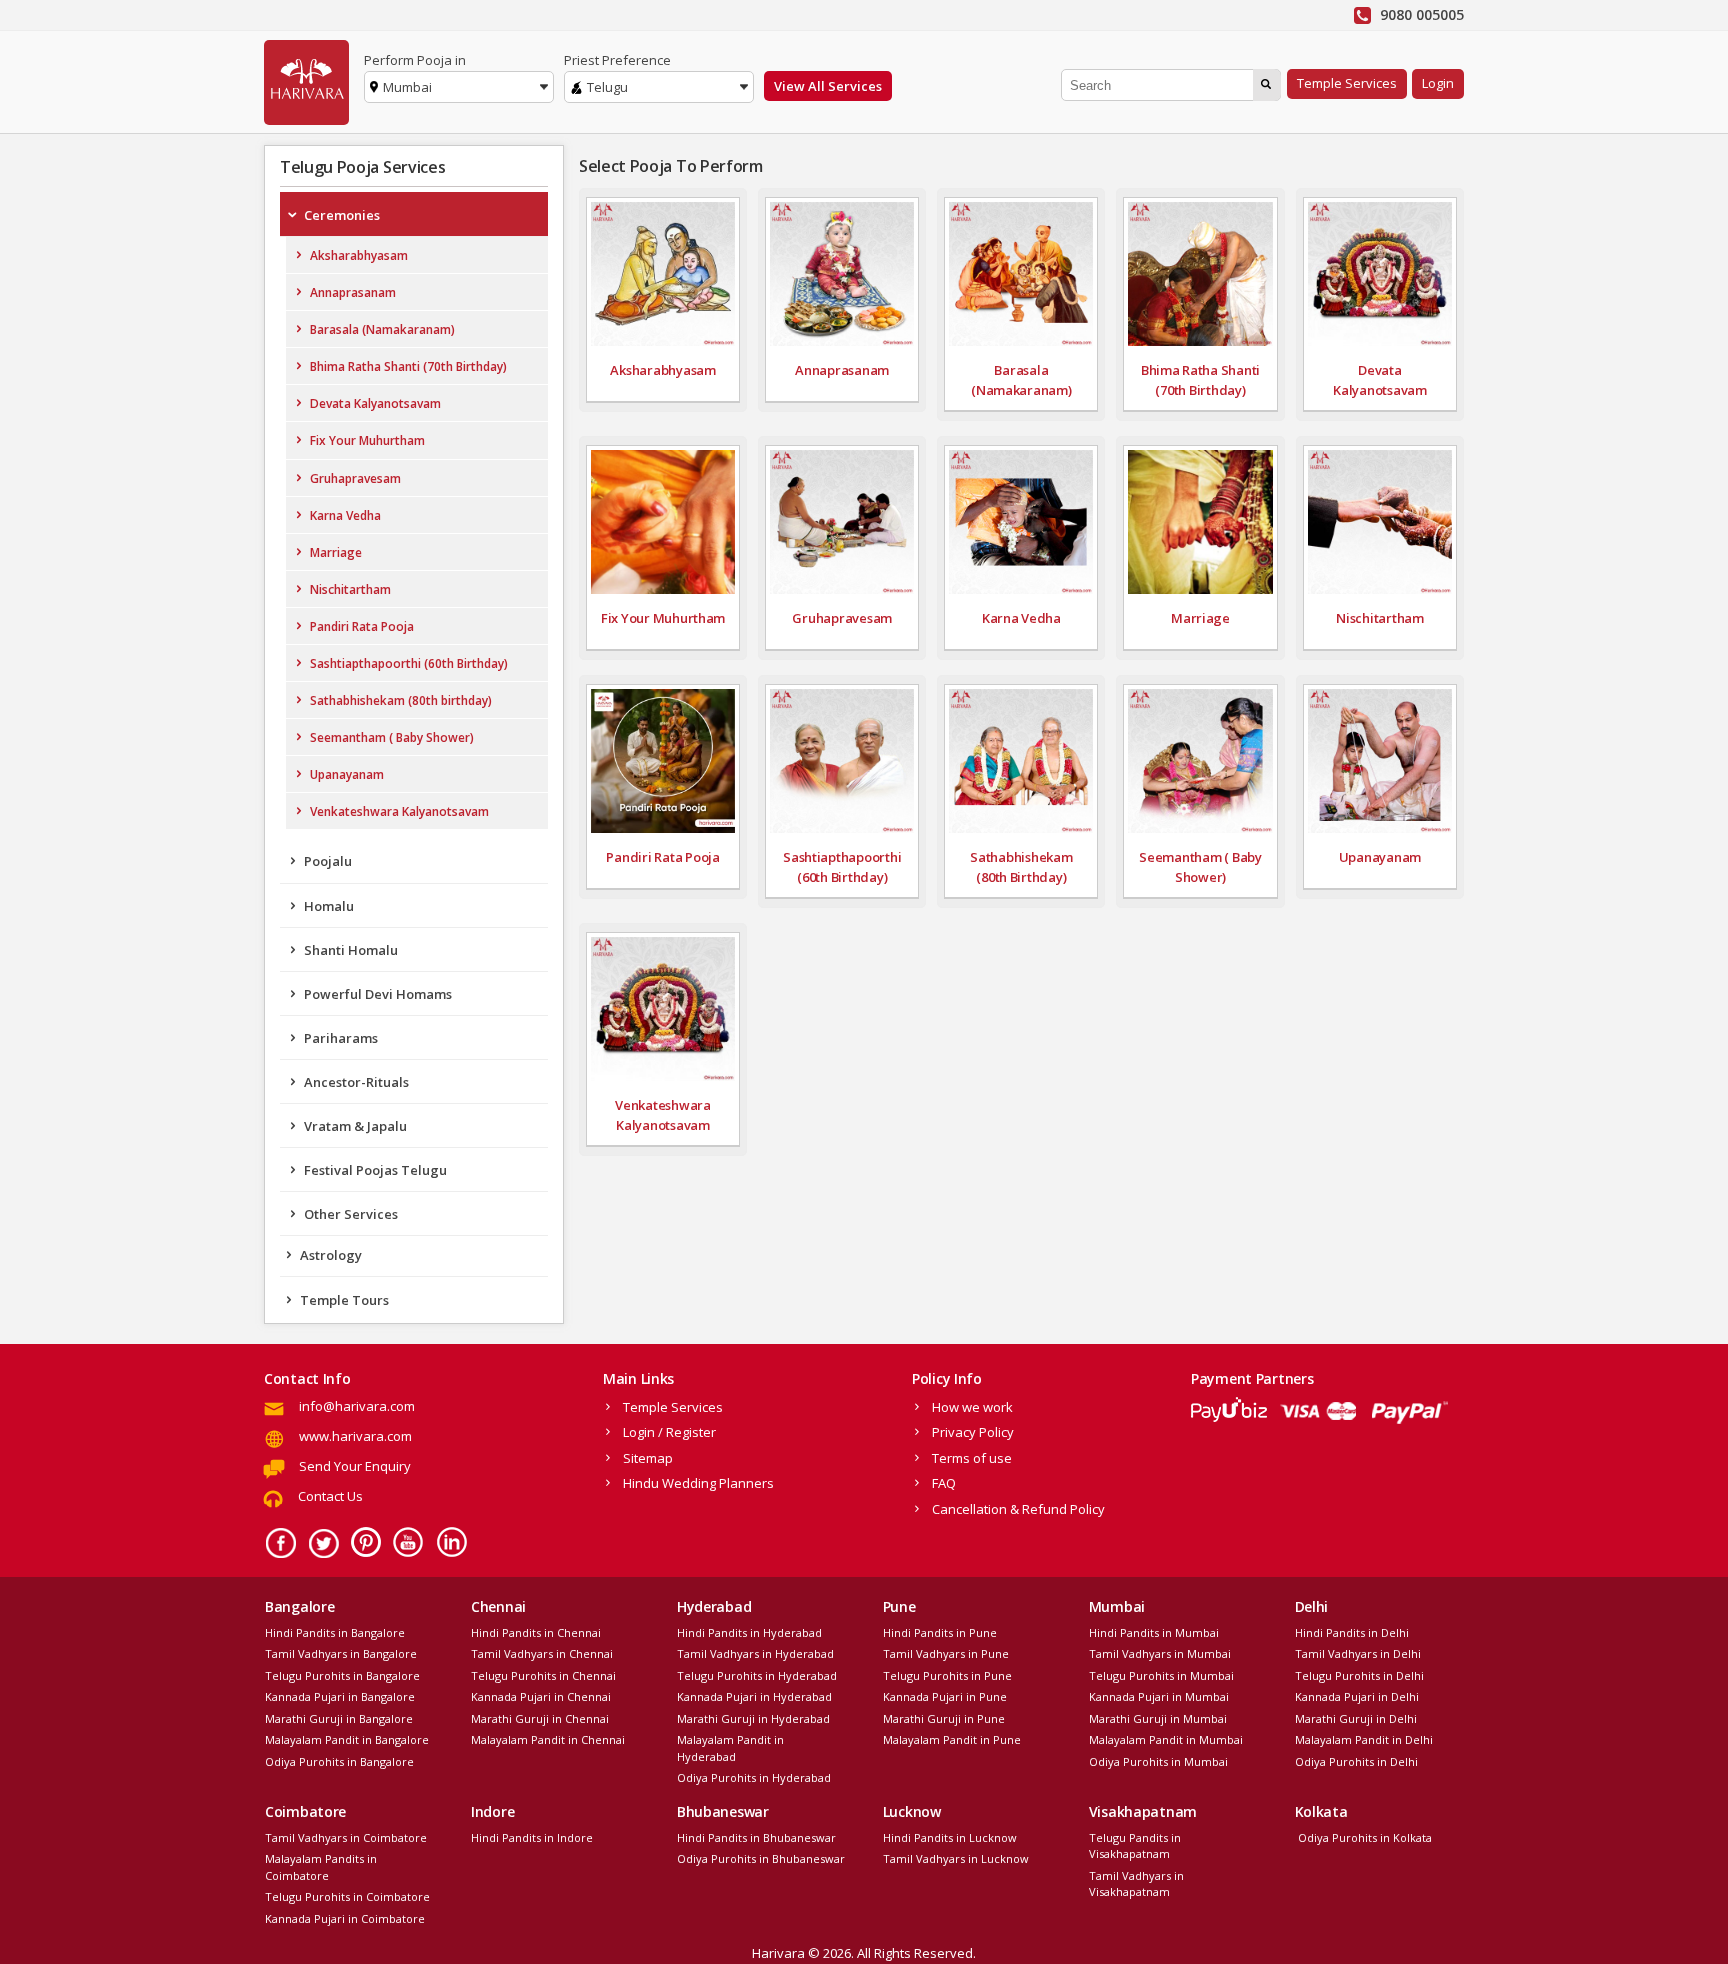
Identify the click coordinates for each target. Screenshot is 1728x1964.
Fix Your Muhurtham (367, 440)
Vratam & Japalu (355, 1126)
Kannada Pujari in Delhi (1357, 1696)
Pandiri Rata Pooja (362, 626)
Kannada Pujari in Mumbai (1159, 1696)
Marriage (336, 552)
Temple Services (1347, 83)
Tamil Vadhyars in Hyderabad (755, 1653)
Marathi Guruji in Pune (944, 1718)
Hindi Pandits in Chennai (536, 1632)
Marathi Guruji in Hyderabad (753, 1718)
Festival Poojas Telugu (375, 1170)
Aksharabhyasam (359, 255)
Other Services (351, 1214)
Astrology (331, 1255)
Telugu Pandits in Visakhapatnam (1135, 1846)
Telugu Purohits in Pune (947, 1675)
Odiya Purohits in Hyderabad (754, 1777)
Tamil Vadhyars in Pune (946, 1653)
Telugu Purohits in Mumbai (1161, 1675)
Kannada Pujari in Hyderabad (754, 1696)
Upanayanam (347, 774)
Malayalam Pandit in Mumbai (1166, 1739)
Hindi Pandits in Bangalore (335, 1632)
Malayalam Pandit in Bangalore (347, 1739)
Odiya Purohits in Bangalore (339, 1761)
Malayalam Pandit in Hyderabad (730, 1748)
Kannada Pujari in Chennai (541, 1696)
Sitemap (648, 1458)
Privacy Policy (973, 1432)
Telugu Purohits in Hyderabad (757, 1675)
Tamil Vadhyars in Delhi (1358, 1653)
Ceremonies (342, 215)
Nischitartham (350, 589)
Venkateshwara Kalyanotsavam (399, 811)
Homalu (329, 906)
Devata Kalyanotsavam (375, 403)
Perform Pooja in (415, 60)
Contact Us (330, 1496)
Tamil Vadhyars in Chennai (542, 1653)
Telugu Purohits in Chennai (543, 1675)
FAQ (944, 1483)
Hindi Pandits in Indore (532, 1837)
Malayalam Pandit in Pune (952, 1739)
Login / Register (669, 1432)
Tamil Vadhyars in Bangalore (341, 1653)
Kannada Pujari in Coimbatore (345, 1918)
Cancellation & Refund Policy (1018, 1509)
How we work (972, 1407)
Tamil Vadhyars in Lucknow (956, 1858)
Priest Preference (617, 60)
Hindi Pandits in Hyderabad (749, 1632)
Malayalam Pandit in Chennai (548, 1739)
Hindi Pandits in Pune (940, 1632)
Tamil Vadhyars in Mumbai (1160, 1653)
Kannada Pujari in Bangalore (340, 1696)
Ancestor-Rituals (356, 1082)
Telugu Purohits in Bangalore (342, 1675)
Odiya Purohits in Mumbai (1158, 1761)
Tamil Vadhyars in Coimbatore (346, 1837)
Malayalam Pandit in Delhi (1364, 1739)
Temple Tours (344, 1300)
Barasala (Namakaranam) (382, 329)
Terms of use (972, 1458)
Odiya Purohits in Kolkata (1363, 1837)
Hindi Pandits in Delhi (1352, 1632)
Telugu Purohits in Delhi (1359, 1675)
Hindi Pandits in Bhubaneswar (756, 1837)
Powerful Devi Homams (378, 994)
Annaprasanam (353, 292)
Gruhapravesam (355, 478)
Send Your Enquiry (355, 1466)
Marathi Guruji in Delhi (1356, 1718)
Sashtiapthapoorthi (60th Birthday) (409, 663)
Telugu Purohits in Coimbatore (347, 1896)
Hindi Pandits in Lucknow (950, 1837)
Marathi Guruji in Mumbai (1158, 1718)
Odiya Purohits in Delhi (1356, 1761)
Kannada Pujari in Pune (945, 1696)
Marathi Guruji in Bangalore (339, 1718)
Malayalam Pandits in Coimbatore (321, 1867)
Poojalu (328, 861)
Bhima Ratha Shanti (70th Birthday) (408, 366)
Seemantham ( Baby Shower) (392, 737)
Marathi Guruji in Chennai (540, 1718)
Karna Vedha (345, 515)
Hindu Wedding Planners (698, 1483)
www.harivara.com (355, 1436)
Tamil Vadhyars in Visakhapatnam (1136, 1884)
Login (1438, 83)
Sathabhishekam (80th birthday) (401, 700)
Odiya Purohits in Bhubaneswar (761, 1858)
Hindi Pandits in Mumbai (1154, 1632)
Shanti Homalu (351, 950)
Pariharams (341, 1038)
